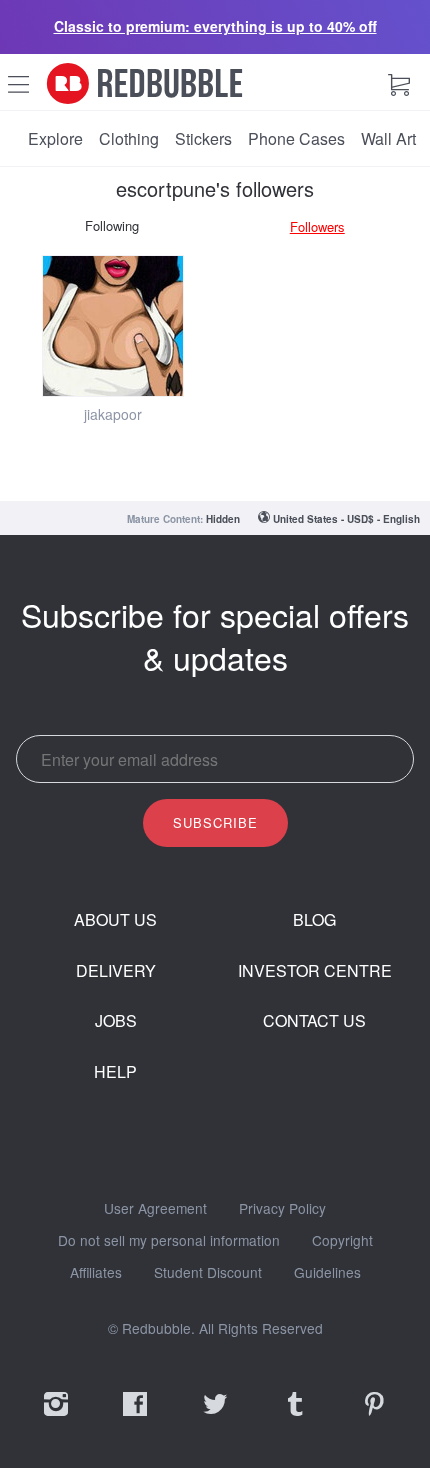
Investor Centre (315, 971)
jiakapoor (113, 414)
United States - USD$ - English (346, 519)
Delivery (116, 971)
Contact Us (314, 1021)
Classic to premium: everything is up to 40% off (215, 26)
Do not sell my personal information (169, 1241)
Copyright (342, 1241)
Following (112, 225)
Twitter (215, 1417)
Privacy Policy (282, 1209)
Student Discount (208, 1273)
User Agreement (155, 1209)
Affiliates (96, 1273)
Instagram (56, 1417)
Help (115, 1072)
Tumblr (295, 1417)
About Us (115, 920)
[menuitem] (55, 139)
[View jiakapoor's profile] (113, 326)
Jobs (116, 1021)
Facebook (135, 1417)
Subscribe (215, 822)
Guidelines (327, 1273)
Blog (314, 920)
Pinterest (374, 1417)
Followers (317, 226)
